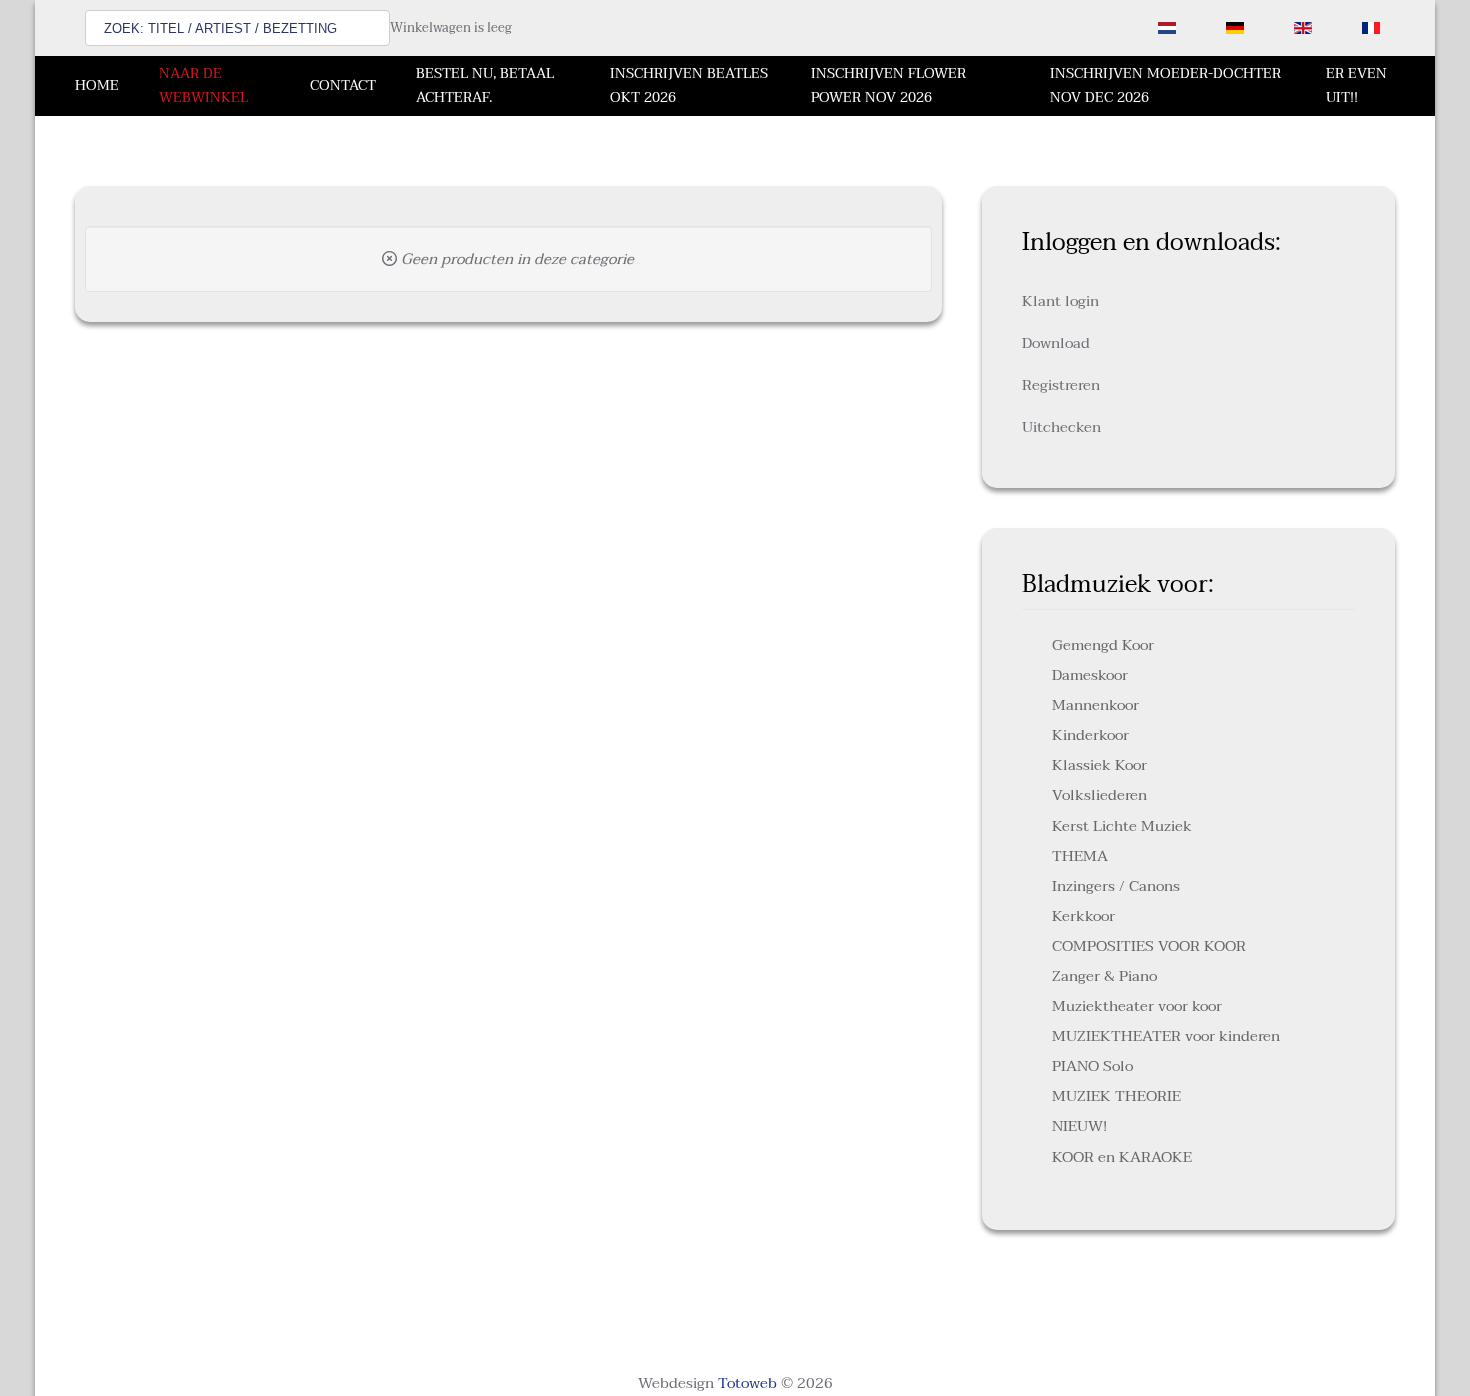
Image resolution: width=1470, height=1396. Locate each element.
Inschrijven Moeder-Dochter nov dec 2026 (1165, 85)
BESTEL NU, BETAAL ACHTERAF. (485, 85)
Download (1056, 343)
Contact (343, 85)
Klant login (1060, 301)
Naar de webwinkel (203, 85)
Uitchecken (1061, 427)
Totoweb (747, 1383)
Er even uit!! (1356, 85)
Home (97, 85)
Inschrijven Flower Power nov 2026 (888, 85)
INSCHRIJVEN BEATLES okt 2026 (689, 85)
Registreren (1061, 385)
